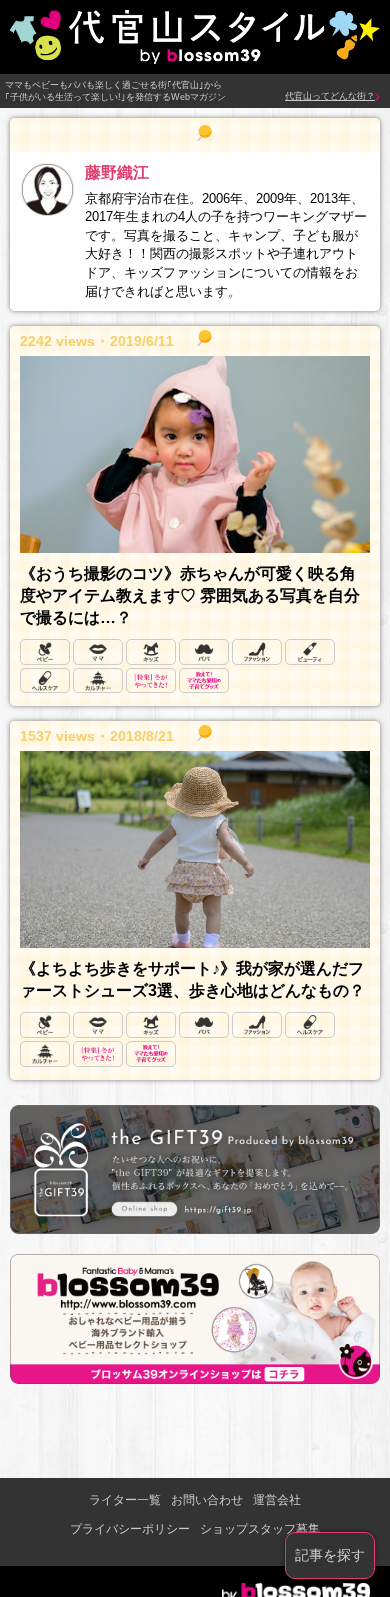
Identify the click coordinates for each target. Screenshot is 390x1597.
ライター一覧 (125, 1500)
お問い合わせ (207, 1500)
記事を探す (330, 1555)
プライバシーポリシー (130, 1529)
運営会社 (277, 1500)
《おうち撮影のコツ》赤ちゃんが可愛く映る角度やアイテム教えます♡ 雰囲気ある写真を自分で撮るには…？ (190, 595)
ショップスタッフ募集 (260, 1529)
